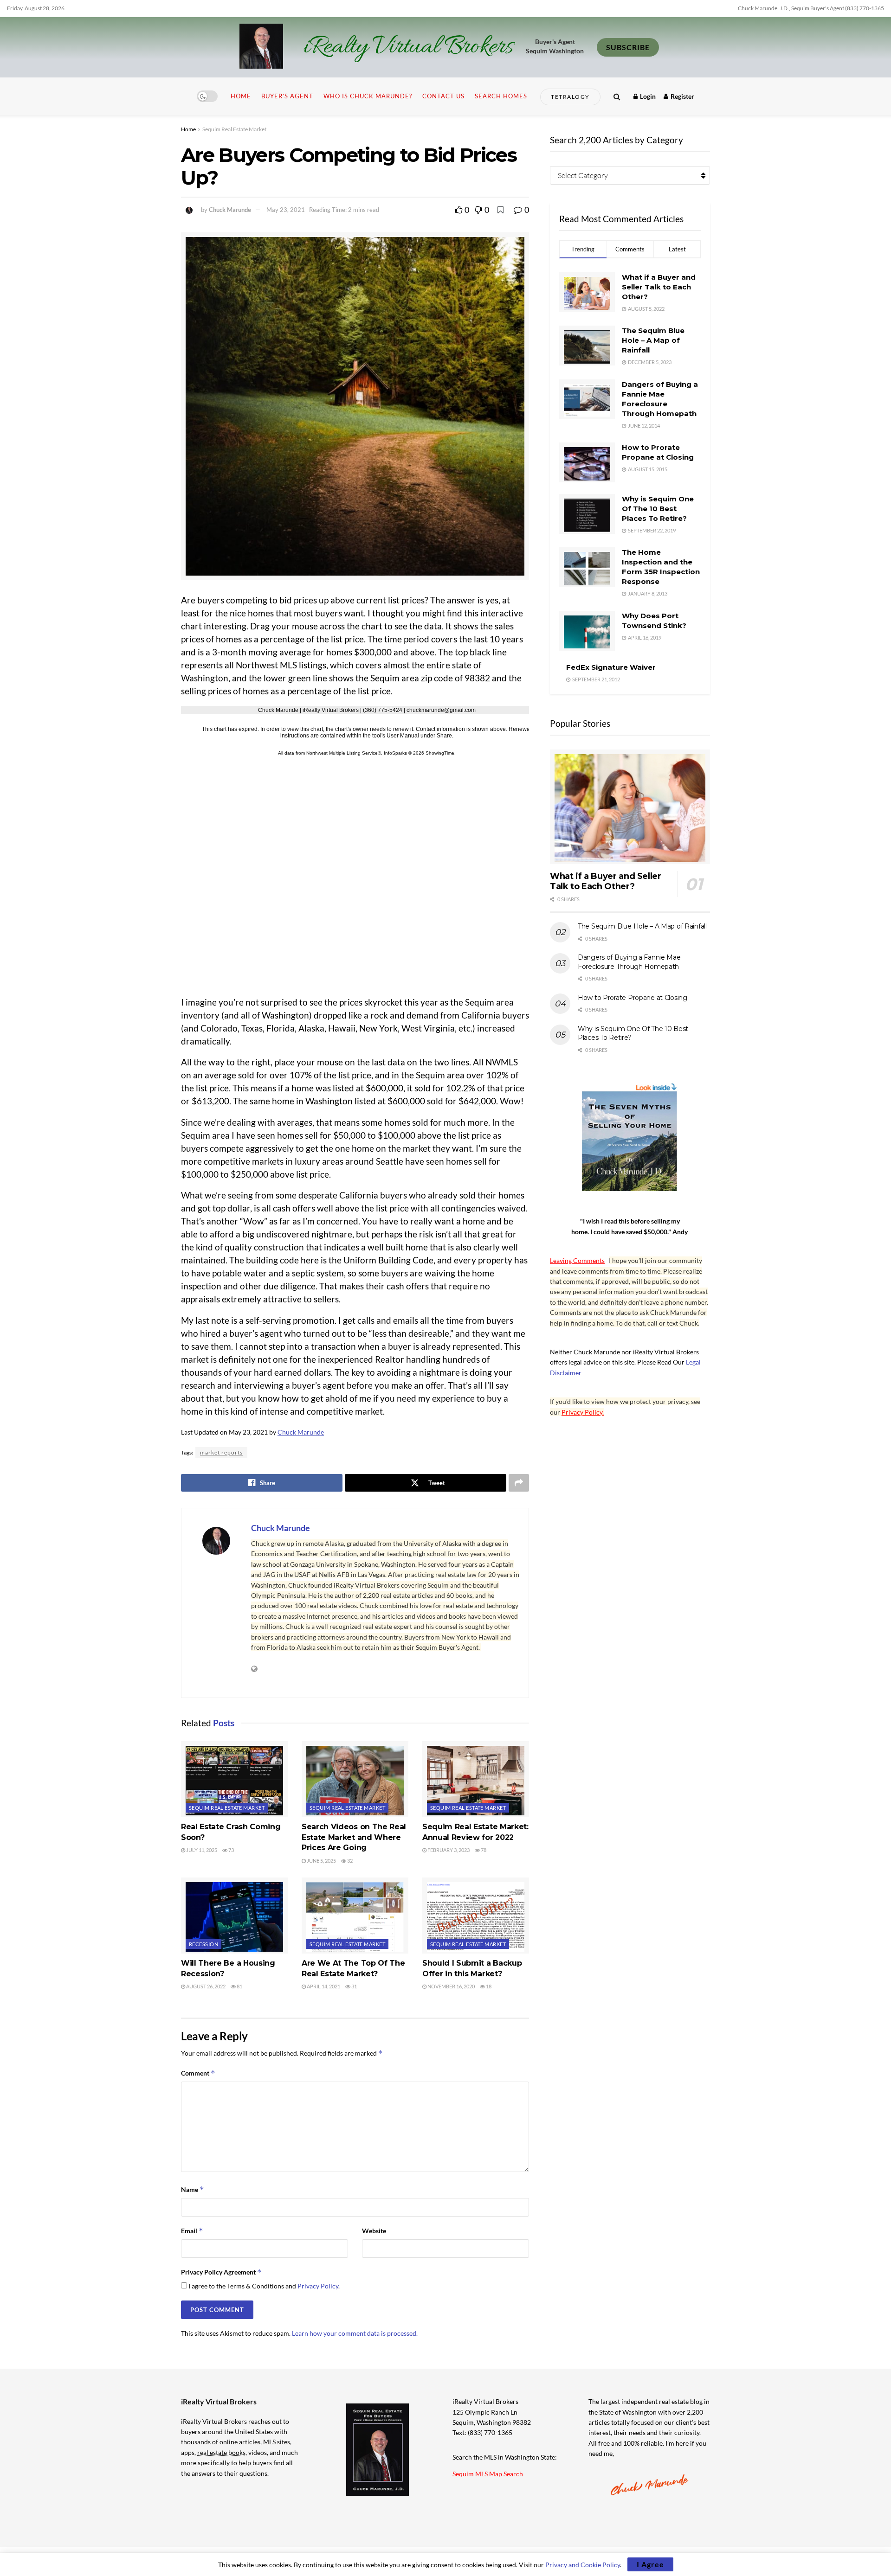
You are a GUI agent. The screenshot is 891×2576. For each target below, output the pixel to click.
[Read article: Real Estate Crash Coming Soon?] (234, 1779)
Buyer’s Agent (287, 96)
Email (192, 2231)
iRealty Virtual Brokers (408, 47)
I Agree (650, 2564)
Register (682, 96)
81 (239, 1986)
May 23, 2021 (286, 210)
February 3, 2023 (448, 1850)
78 (483, 1850)
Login (647, 96)
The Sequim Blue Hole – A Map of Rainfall (653, 340)
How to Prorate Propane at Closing (633, 998)
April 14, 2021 (323, 1986)
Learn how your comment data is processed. (355, 2333)
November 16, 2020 (451, 1986)
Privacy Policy (318, 2286)
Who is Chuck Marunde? (368, 96)
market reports (221, 1452)
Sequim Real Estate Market (234, 129)
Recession (203, 1944)
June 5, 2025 (321, 1861)
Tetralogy (570, 97)
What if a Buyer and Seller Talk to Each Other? (659, 287)
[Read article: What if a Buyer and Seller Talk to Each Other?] (630, 807)
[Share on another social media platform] (519, 1483)
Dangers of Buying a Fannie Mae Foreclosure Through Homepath (629, 962)
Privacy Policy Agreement (221, 2272)
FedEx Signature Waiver (611, 667)
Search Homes (501, 96)
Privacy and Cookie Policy (583, 2565)
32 (349, 1861)
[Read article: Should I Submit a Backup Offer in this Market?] (476, 1916)
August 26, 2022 (205, 1986)
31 (354, 1986)
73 (231, 1850)
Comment (198, 2073)
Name (193, 2189)
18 (488, 1986)
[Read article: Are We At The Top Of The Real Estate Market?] (355, 1916)
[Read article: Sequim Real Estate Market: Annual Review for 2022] (476, 1779)
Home (241, 96)
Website (374, 2231)
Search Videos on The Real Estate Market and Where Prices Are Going (354, 1837)
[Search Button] (617, 96)
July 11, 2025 (201, 1850)
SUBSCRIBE (628, 47)
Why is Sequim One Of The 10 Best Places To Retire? (658, 509)
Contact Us (443, 96)
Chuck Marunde (230, 210)
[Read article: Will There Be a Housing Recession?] (234, 1916)
